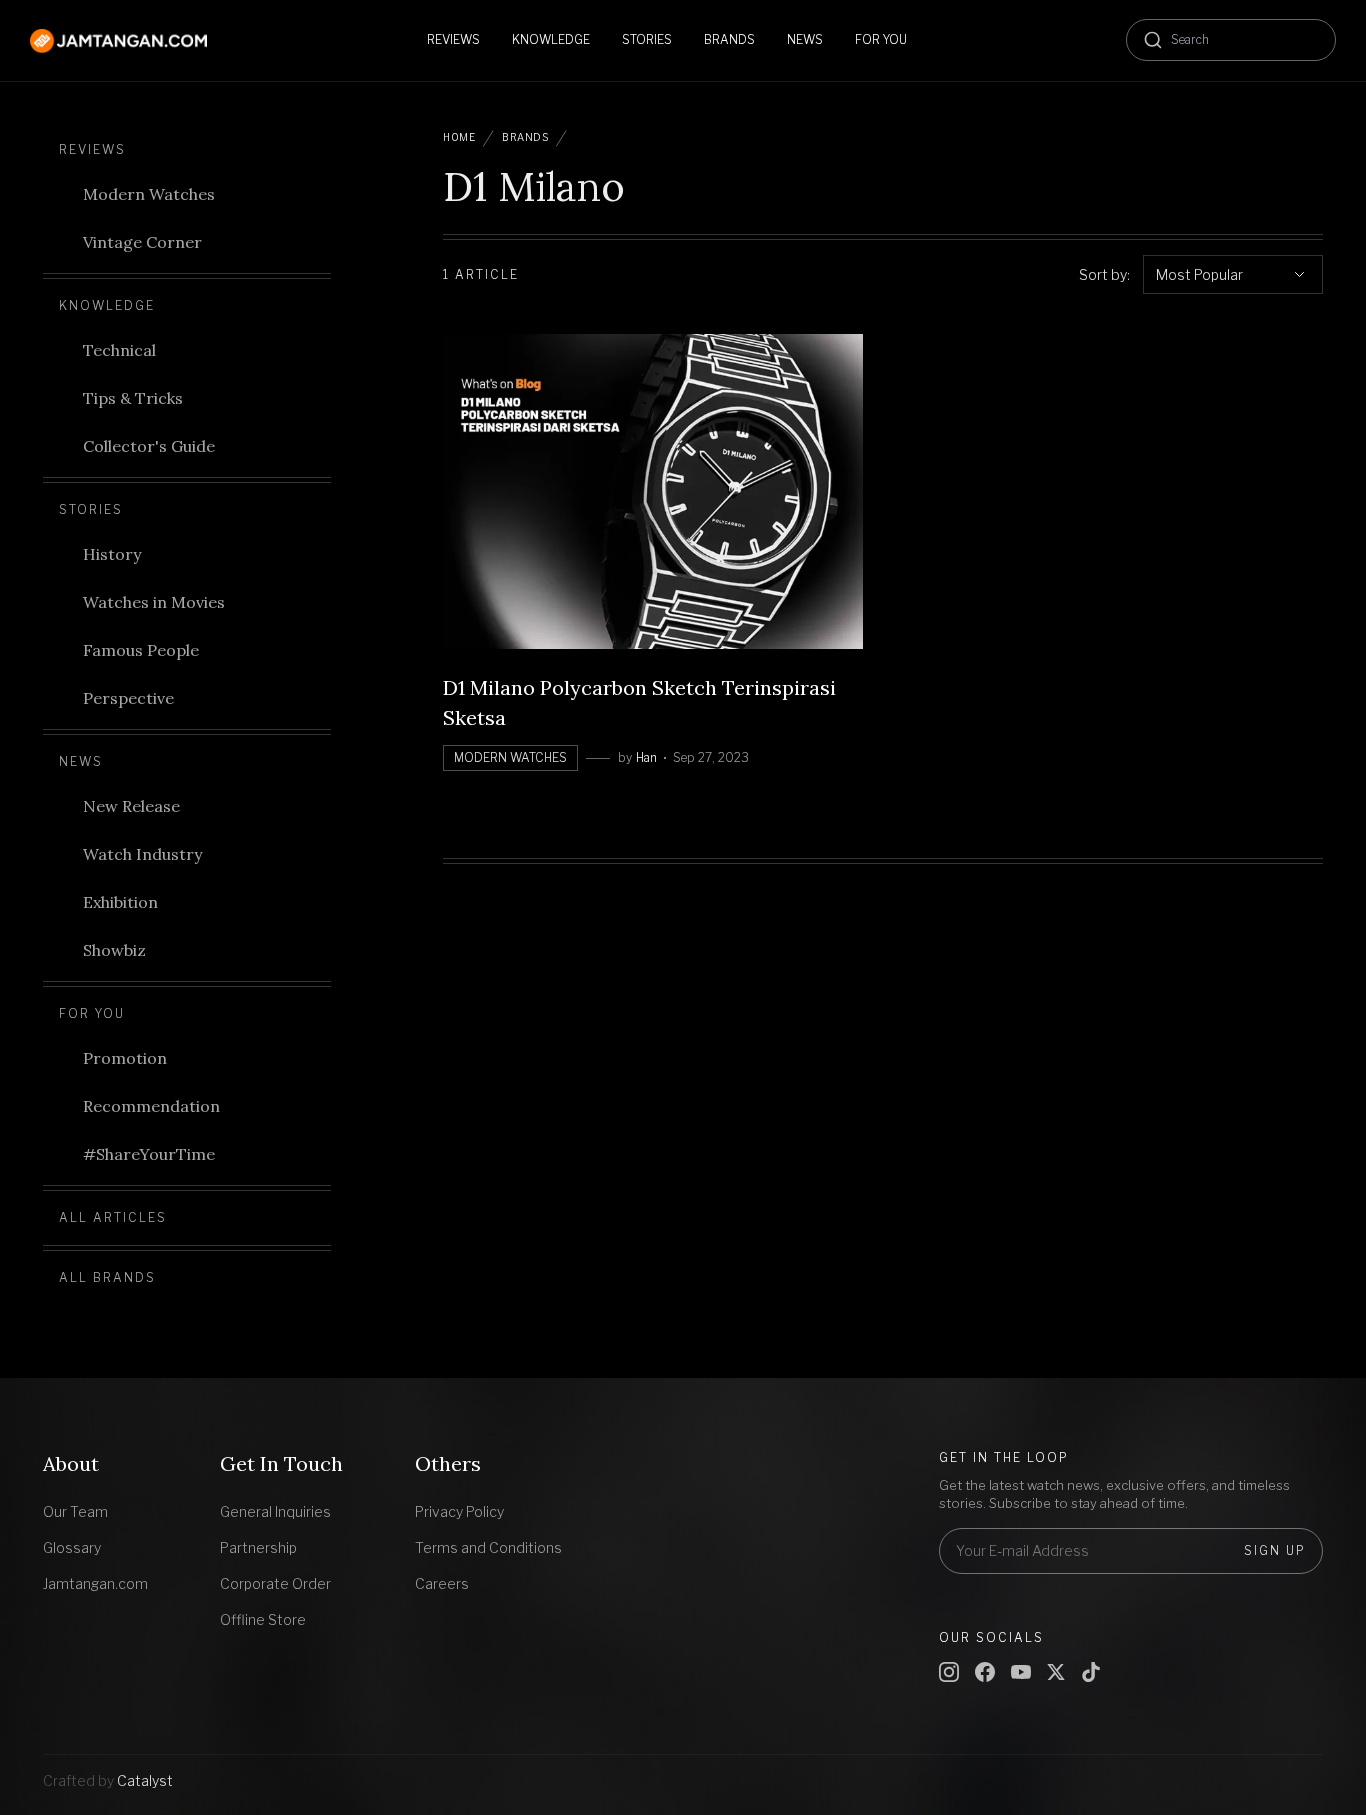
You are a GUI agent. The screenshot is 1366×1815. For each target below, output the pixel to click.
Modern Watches (149, 194)
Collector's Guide (149, 446)
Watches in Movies (154, 602)
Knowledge (107, 305)
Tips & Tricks (133, 398)
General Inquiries (275, 1511)
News (81, 761)
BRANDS (525, 137)
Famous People (141, 650)
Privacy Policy (459, 1511)
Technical (119, 350)
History (112, 554)
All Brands (107, 1277)
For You (92, 1013)
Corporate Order (275, 1583)
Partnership (258, 1547)
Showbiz (114, 950)
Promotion (125, 1058)
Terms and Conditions (488, 1547)
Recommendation (151, 1106)
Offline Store (263, 1619)
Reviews (92, 149)
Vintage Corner (142, 242)
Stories (91, 509)
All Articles (113, 1217)
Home (459, 137)
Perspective (128, 698)
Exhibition (120, 902)
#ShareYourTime (149, 1154)
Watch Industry (142, 854)
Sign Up (1275, 1550)
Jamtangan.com (95, 1583)
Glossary (72, 1547)
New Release (131, 806)
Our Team (75, 1511)
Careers (442, 1583)
